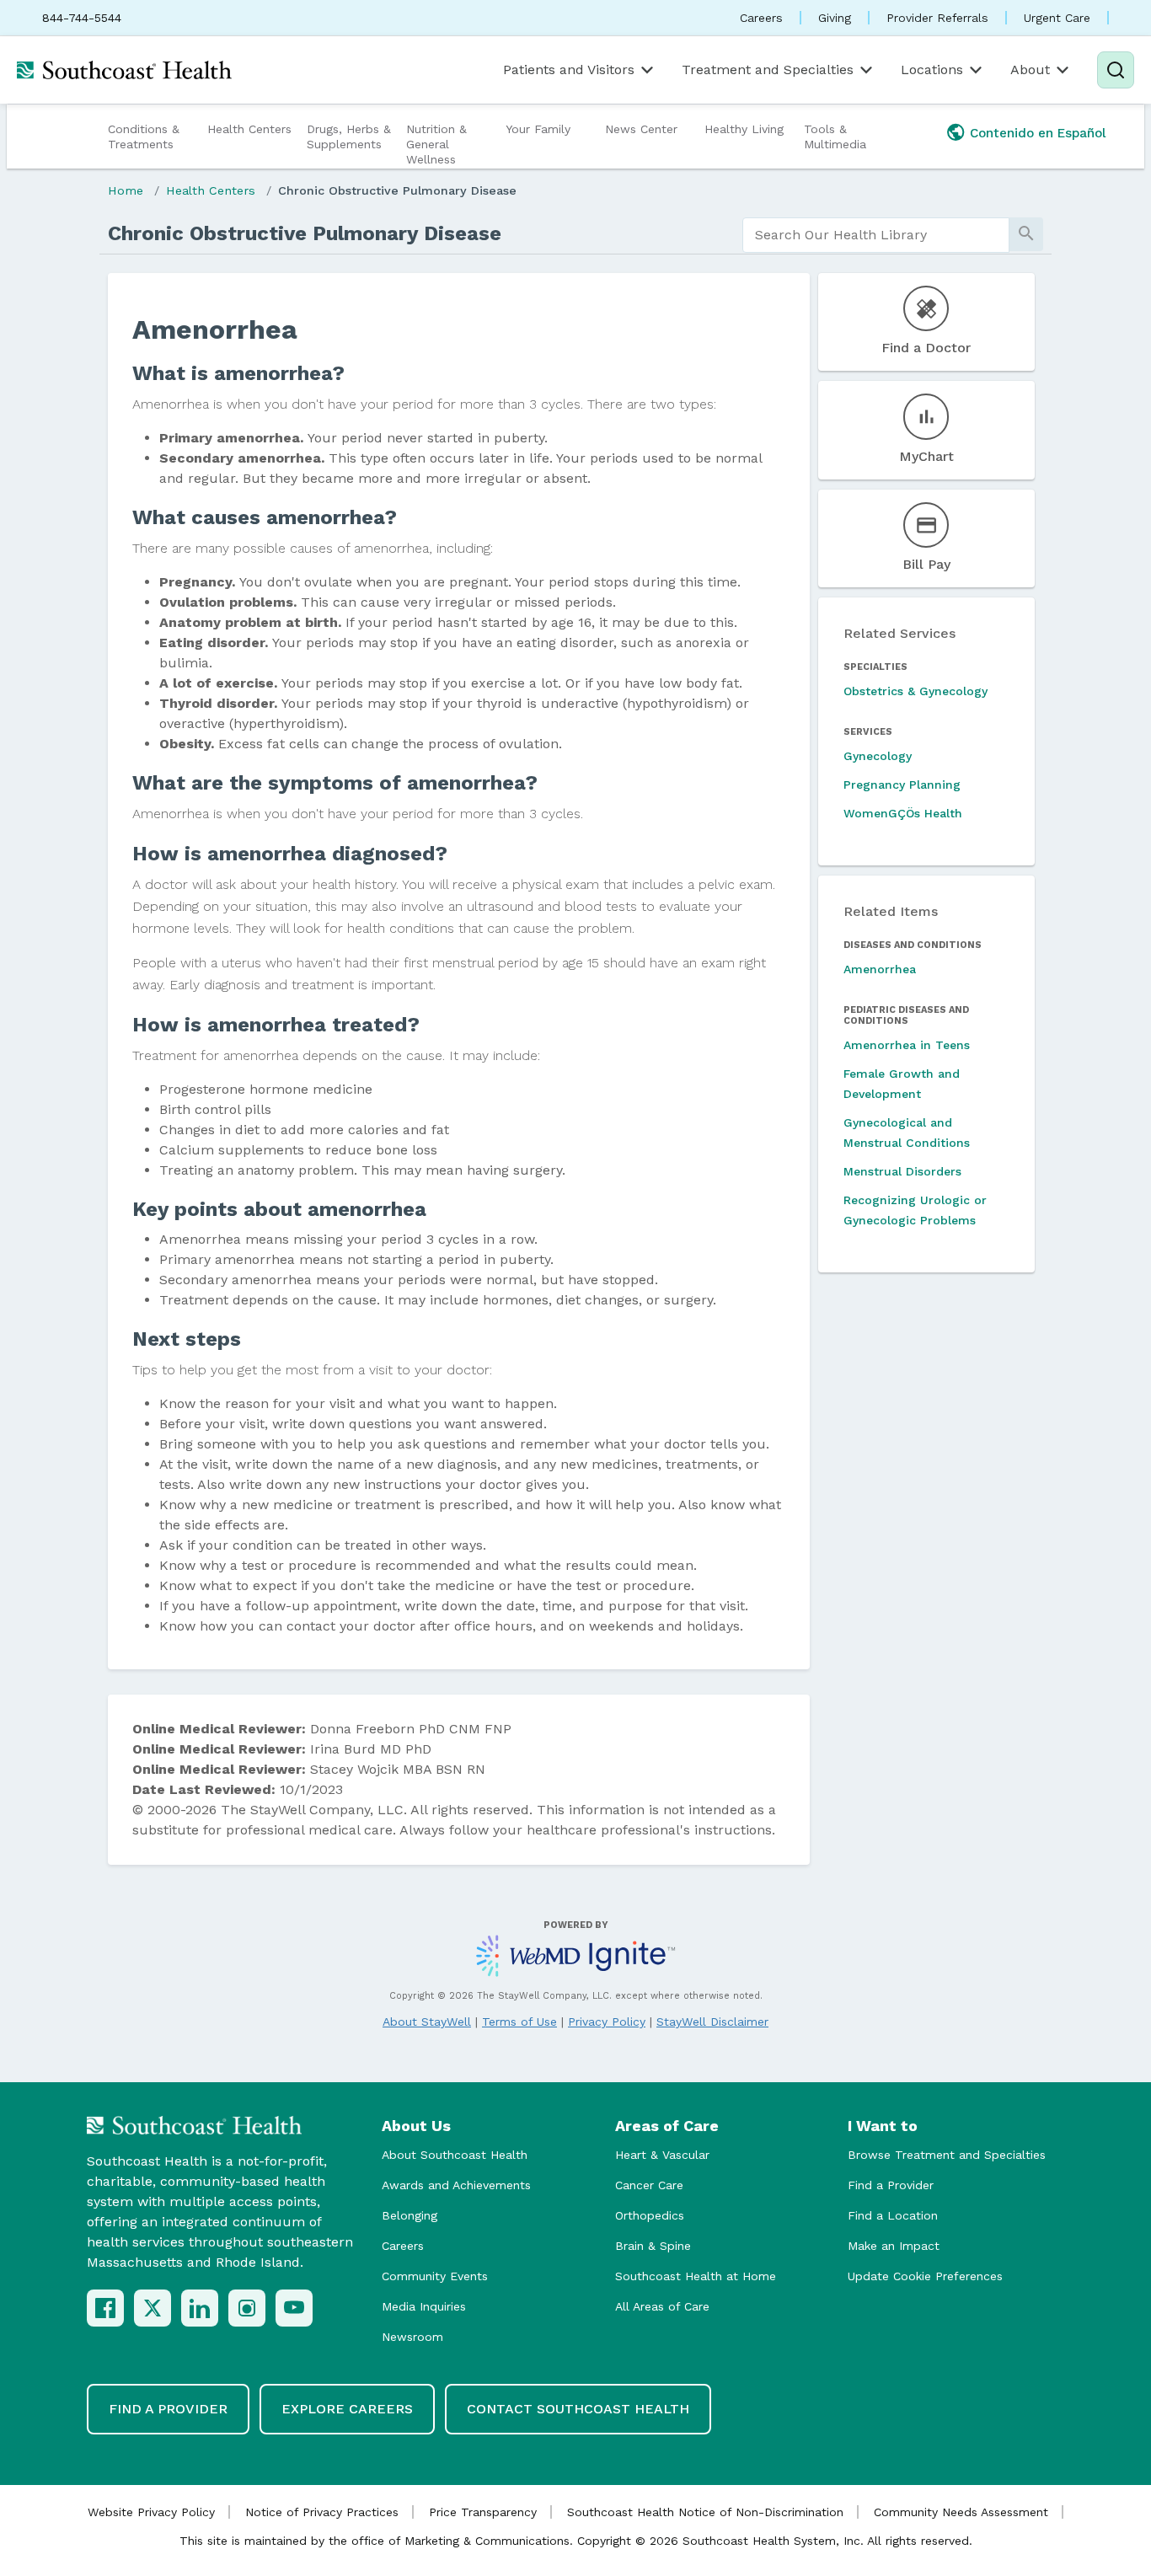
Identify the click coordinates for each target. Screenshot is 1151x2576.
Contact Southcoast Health (578, 2409)
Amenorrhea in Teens (907, 1045)
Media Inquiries (424, 2306)
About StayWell (427, 2022)
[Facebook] (105, 2308)
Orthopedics (650, 2215)
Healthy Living (744, 129)
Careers (761, 18)
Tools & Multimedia (835, 137)
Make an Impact (894, 2246)
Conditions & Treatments (144, 137)
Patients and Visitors (569, 70)
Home (126, 190)
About (1030, 70)
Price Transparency (483, 2512)
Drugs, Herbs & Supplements (349, 137)
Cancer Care (649, 2185)
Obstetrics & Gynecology (915, 691)
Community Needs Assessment (961, 2512)
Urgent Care (1057, 18)
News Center (641, 129)
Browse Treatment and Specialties (947, 2155)
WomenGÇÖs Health (903, 813)
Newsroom (412, 2337)
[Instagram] (247, 2308)
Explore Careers (347, 2409)
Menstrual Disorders (902, 1171)
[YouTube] (294, 2308)
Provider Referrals (937, 18)
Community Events (435, 2276)
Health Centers (249, 129)
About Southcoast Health (455, 2155)
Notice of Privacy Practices (322, 2512)
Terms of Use (519, 2022)
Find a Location (893, 2215)
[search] (876, 235)
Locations (932, 70)
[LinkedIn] (200, 2308)
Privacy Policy (607, 2022)
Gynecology (878, 756)
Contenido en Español (1038, 133)
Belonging (410, 2215)
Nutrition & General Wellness (436, 144)
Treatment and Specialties (768, 70)
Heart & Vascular (662, 2155)
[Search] (1116, 70)
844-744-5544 (82, 18)
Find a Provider (891, 2185)
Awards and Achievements (456, 2185)
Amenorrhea (880, 969)
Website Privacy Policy (151, 2512)
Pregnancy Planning (902, 785)
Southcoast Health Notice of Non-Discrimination (705, 2512)
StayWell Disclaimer (712, 2022)
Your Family (538, 129)
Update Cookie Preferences (925, 2276)
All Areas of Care (662, 2306)
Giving (835, 18)
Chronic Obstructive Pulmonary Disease (397, 190)
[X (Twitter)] (153, 2308)
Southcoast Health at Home (696, 2276)
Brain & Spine (653, 2246)
